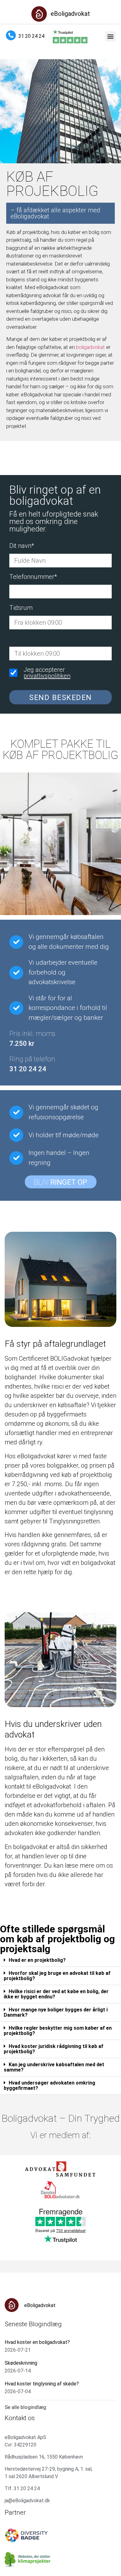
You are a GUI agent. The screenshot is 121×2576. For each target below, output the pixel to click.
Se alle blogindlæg (25, 2407)
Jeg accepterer (47, 673)
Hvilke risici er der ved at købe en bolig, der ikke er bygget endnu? (56, 1994)
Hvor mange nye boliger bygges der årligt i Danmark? (56, 2012)
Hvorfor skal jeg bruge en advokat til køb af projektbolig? (57, 1976)
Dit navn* (22, 546)
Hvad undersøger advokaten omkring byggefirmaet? (49, 2085)
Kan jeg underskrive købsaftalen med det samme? (54, 2067)
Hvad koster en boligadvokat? (37, 2342)
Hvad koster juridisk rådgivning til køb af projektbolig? (54, 2049)
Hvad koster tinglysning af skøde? (42, 2384)
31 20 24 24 (31, 36)
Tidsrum (21, 608)
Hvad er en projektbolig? (37, 1960)
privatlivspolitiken (47, 676)
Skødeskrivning (21, 2363)
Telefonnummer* (33, 577)
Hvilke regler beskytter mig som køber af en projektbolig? (58, 2031)
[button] (111, 36)
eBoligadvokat (70, 14)
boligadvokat (90, 347)
